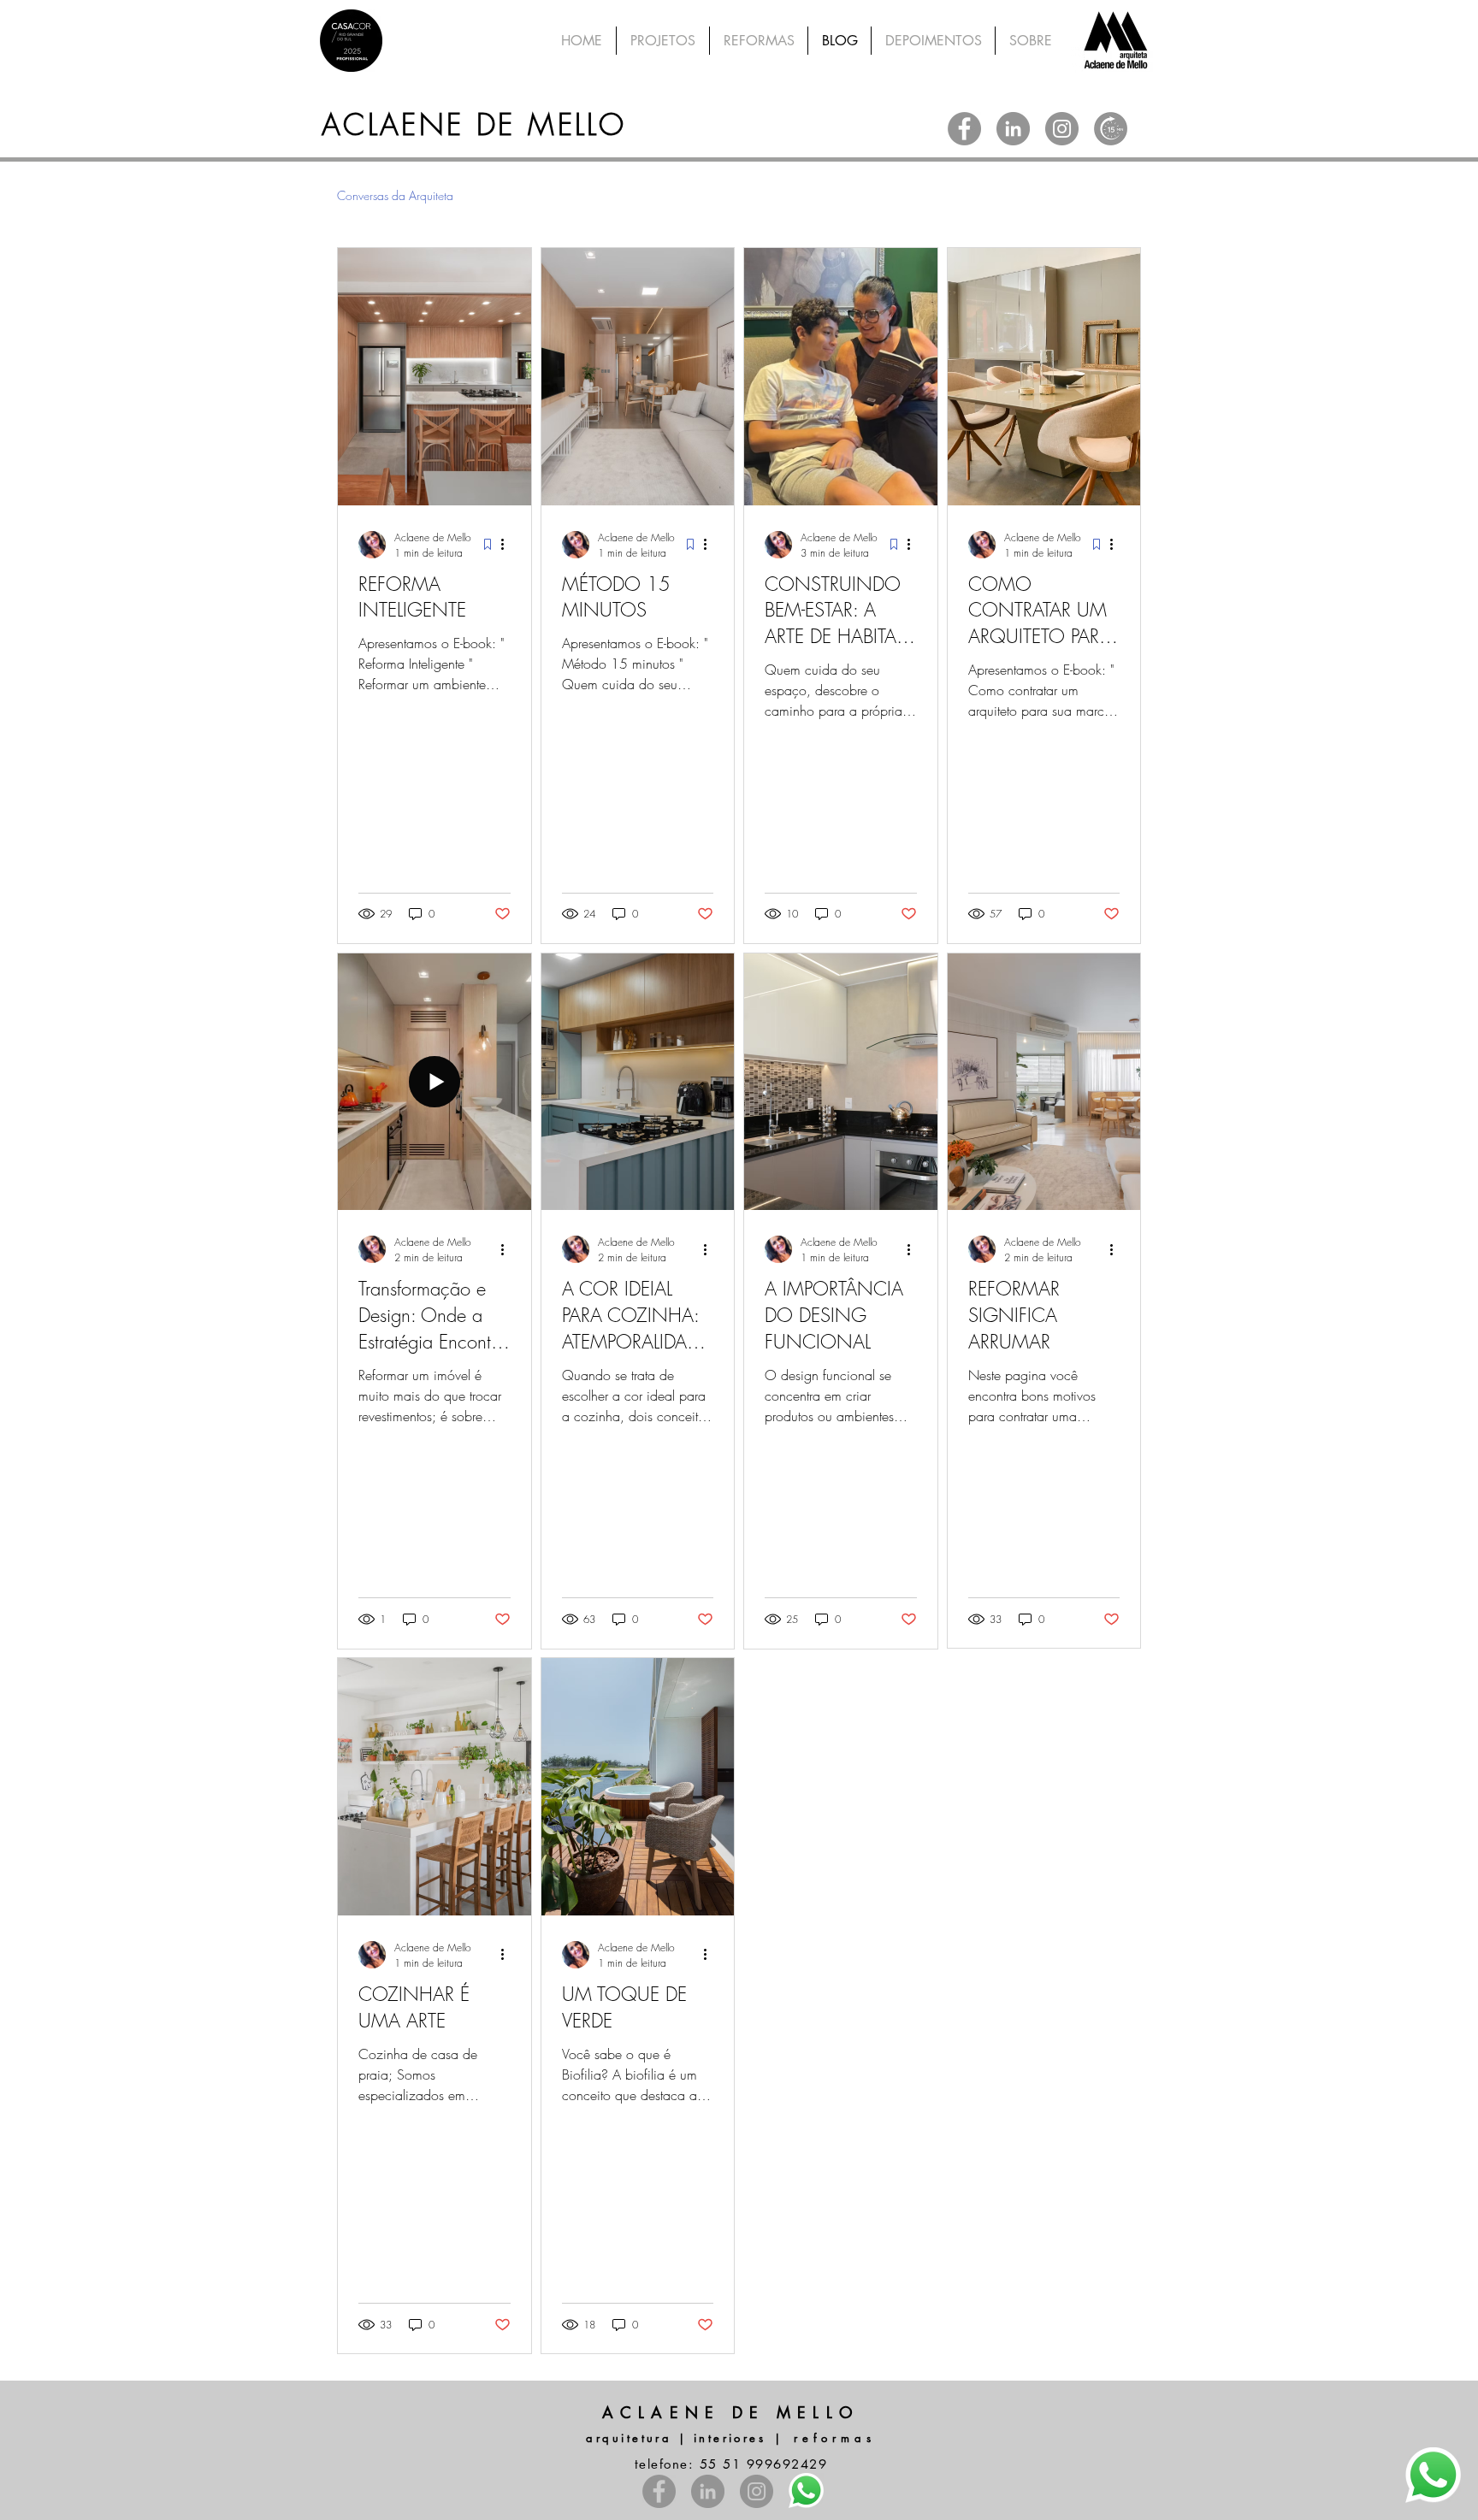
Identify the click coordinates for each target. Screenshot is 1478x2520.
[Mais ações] (508, 545)
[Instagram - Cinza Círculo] (1062, 129)
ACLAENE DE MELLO (474, 124)
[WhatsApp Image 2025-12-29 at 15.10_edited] (1111, 129)
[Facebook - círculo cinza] (964, 129)
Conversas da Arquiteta (395, 195)
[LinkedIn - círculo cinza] (1013, 129)
